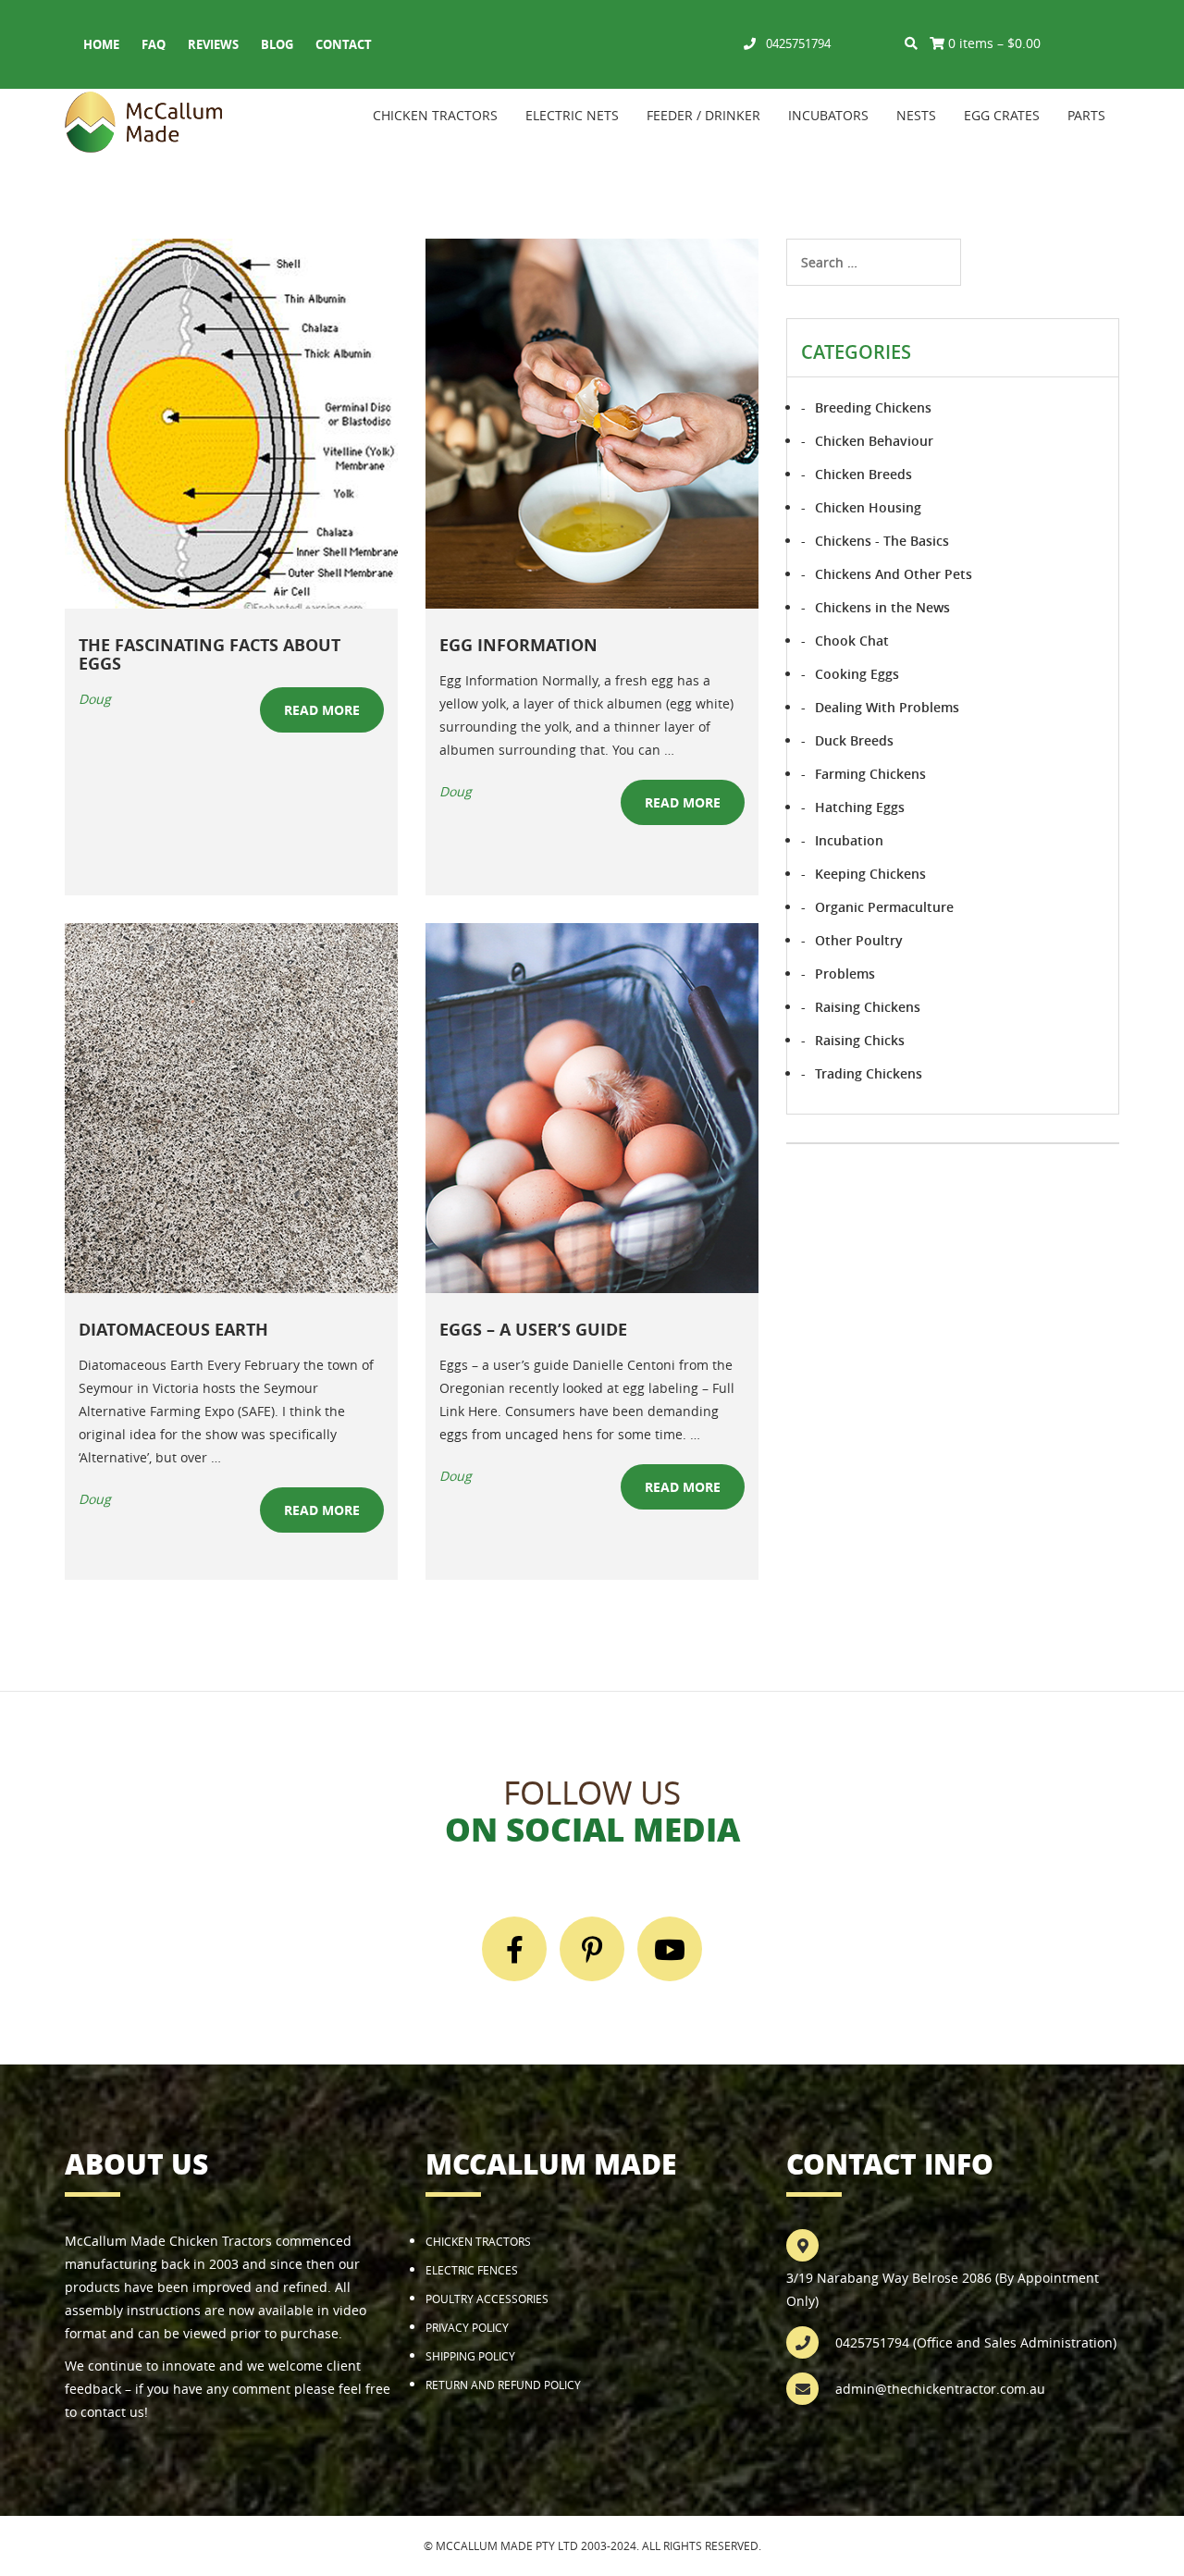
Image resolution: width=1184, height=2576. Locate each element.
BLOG (277, 44)
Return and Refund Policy (503, 2385)
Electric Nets (572, 115)
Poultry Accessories (487, 2299)
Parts (1086, 115)
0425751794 (798, 43)
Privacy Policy (467, 2327)
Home (101, 44)
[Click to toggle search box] (911, 43)
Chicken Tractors (435, 115)
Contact (344, 44)
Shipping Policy (470, 2356)
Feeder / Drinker (703, 115)
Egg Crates (1002, 115)
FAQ (154, 44)
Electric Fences (472, 2270)
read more (322, 710)
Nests (916, 115)
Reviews (213, 44)
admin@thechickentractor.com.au (940, 2389)
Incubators (828, 115)
